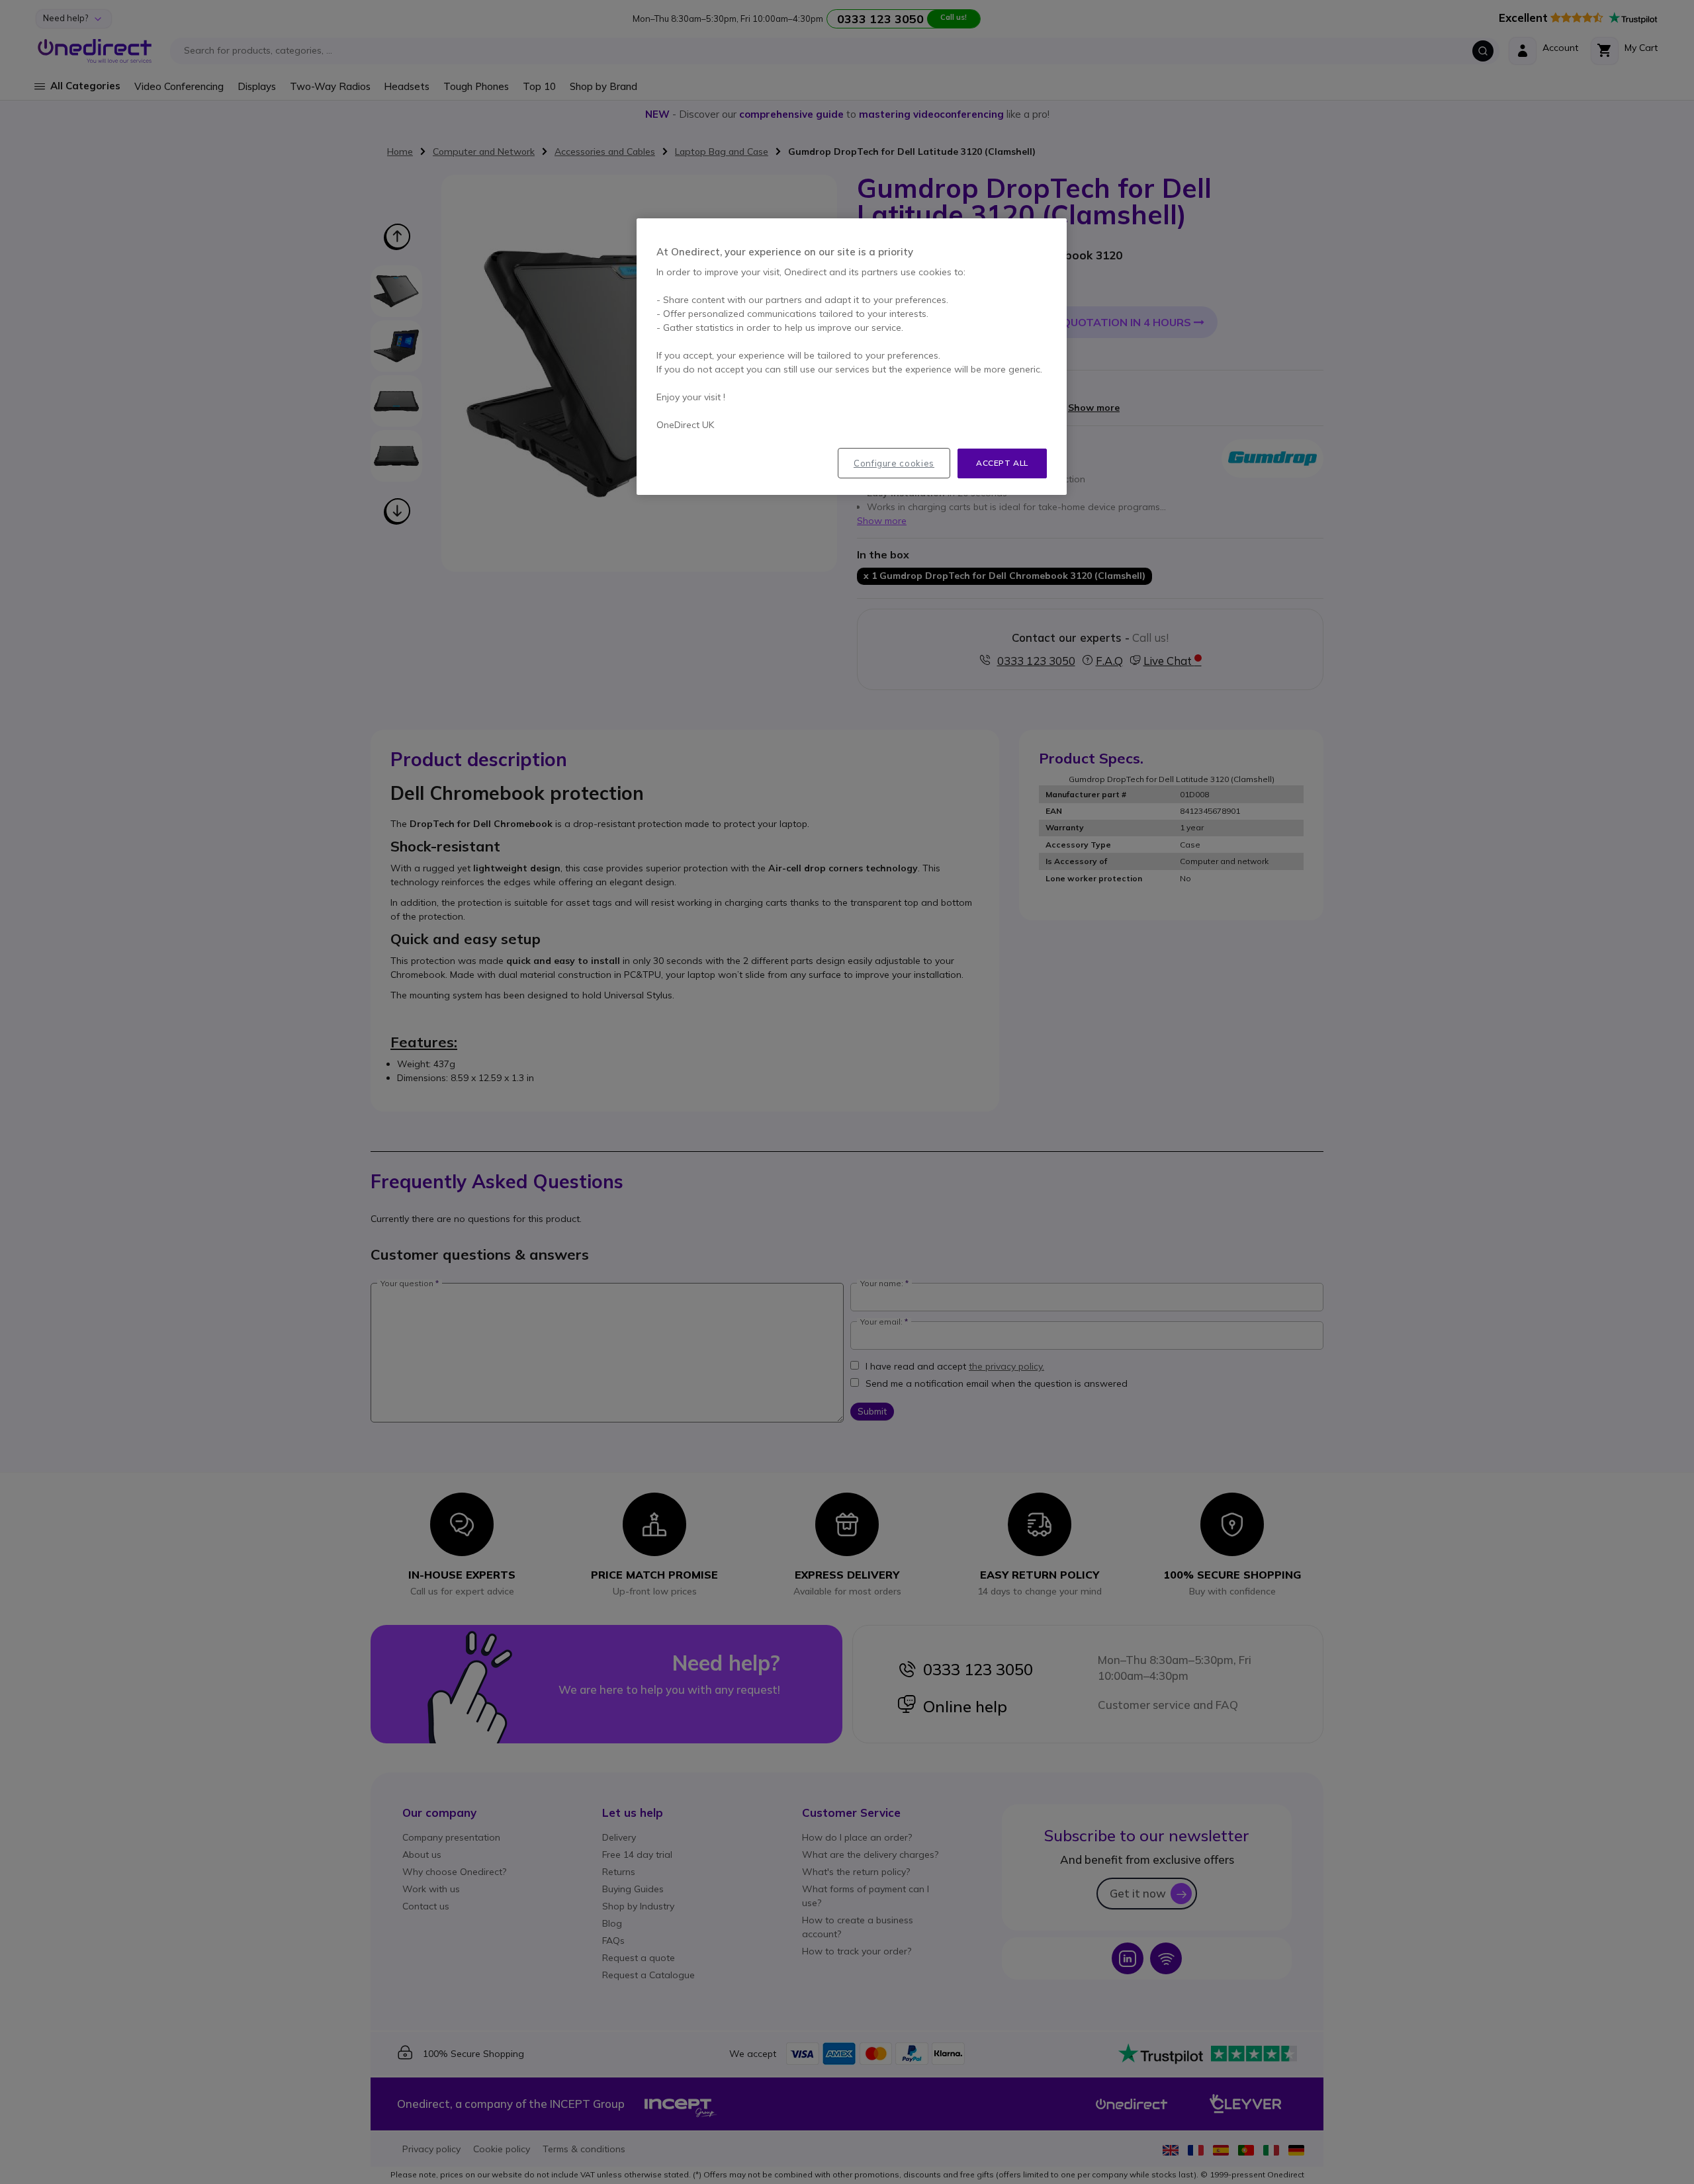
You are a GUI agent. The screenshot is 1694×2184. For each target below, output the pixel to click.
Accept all (1002, 463)
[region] (852, 357)
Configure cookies (894, 463)
